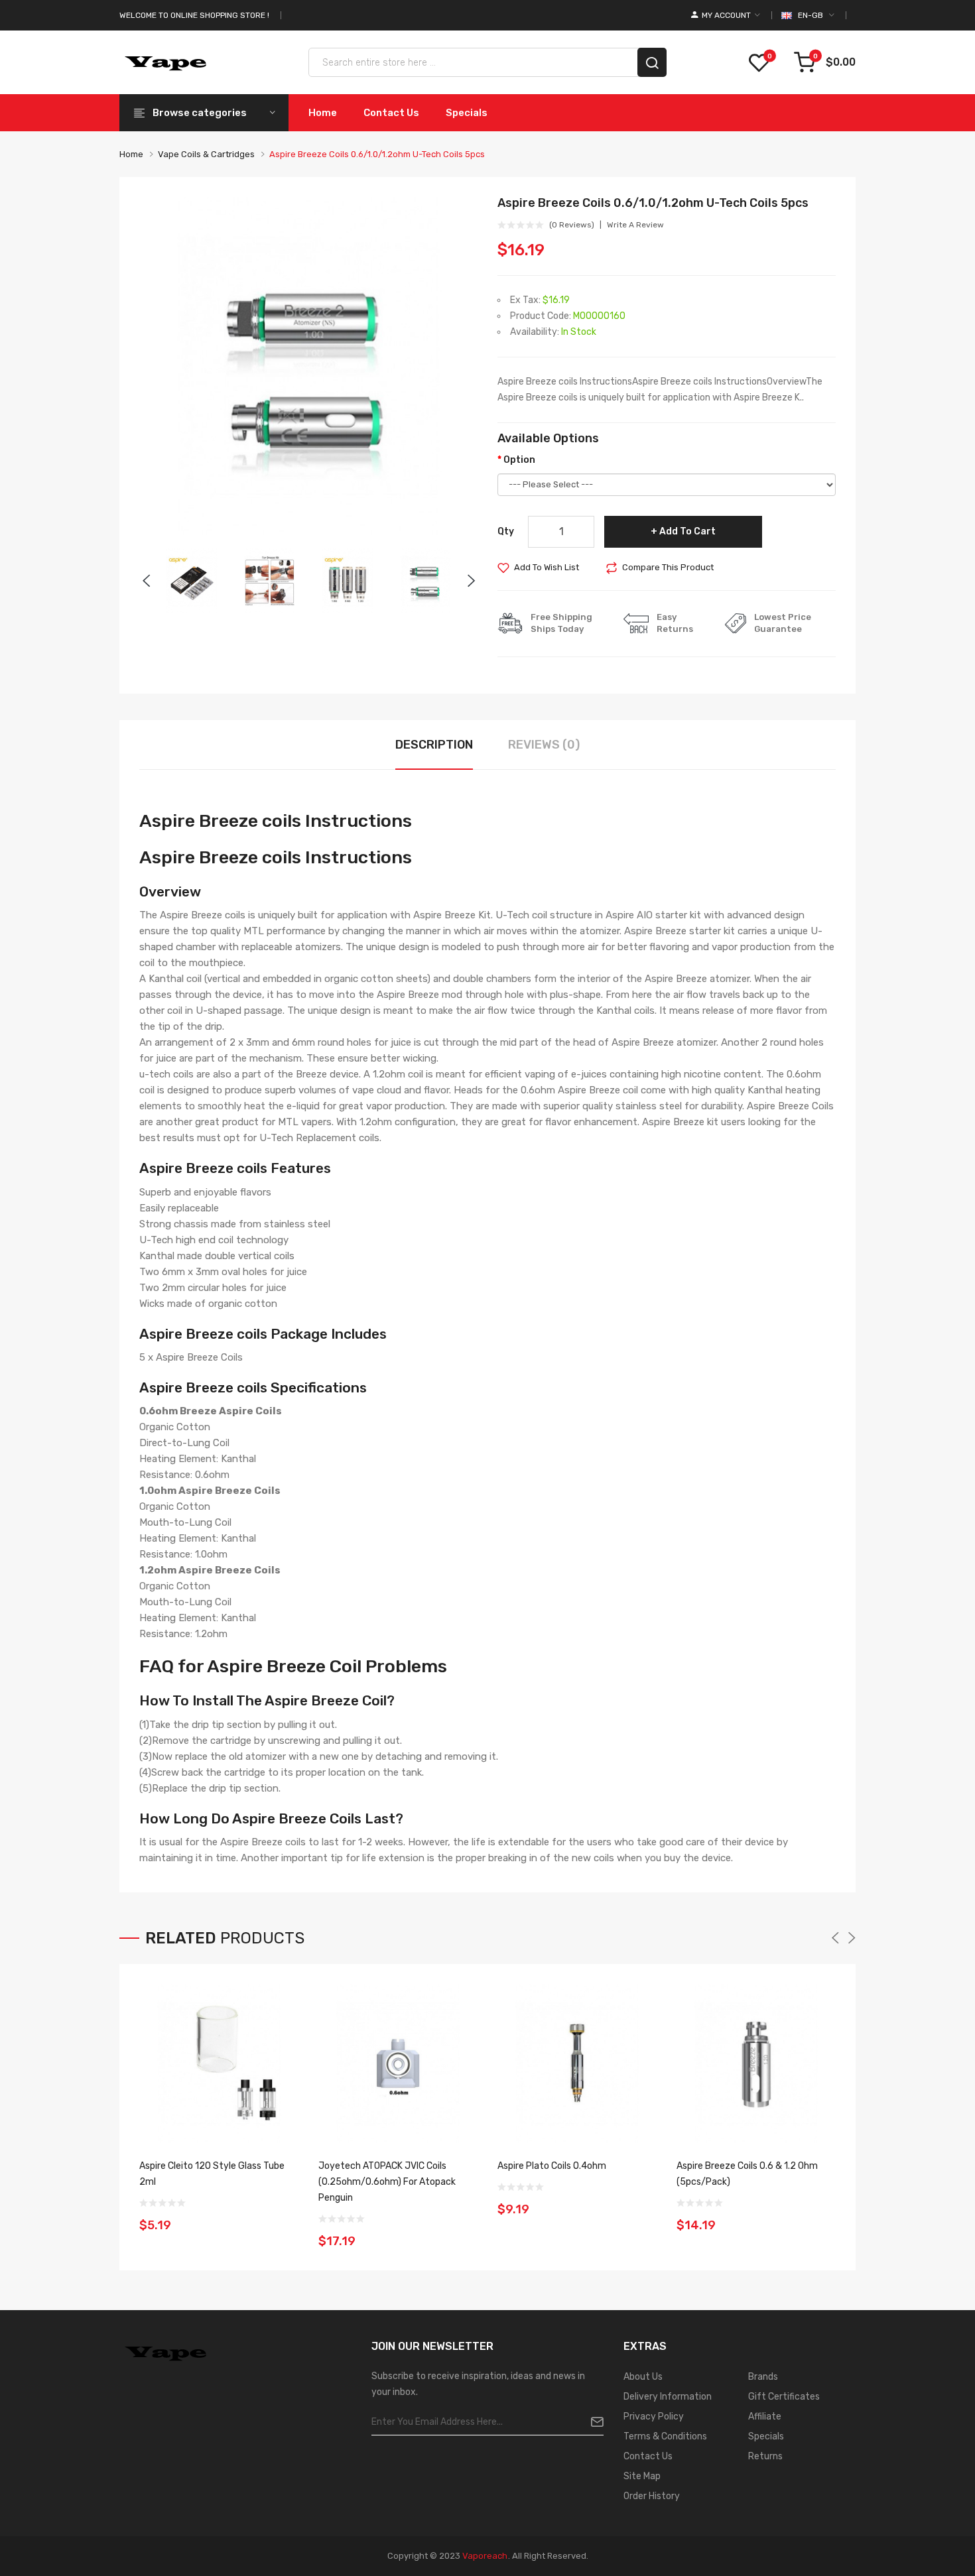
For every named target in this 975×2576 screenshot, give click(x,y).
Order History (652, 2496)
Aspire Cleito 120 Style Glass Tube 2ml (212, 2174)
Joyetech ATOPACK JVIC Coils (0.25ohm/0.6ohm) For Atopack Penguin (387, 2182)
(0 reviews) (572, 225)
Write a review (635, 225)
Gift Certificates (784, 2397)
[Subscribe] (592, 2422)
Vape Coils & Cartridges (206, 154)
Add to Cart (687, 531)
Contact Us (648, 2456)
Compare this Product (668, 567)
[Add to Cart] (284, 2217)
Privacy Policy (654, 2417)
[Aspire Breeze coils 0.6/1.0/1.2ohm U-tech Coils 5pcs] (192, 580)
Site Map (642, 2476)
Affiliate (765, 2417)
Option (519, 460)
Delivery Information (668, 2397)
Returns (765, 2456)
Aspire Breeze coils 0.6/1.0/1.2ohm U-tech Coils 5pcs (377, 154)
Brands (763, 2377)
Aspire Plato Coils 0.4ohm (552, 2166)
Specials (766, 2436)
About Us (643, 2377)
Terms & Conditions (665, 2436)
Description (434, 745)
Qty (506, 531)
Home (131, 154)
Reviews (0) (544, 745)
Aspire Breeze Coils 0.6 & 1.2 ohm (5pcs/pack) (747, 2174)
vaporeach (485, 2556)
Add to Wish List (547, 567)
